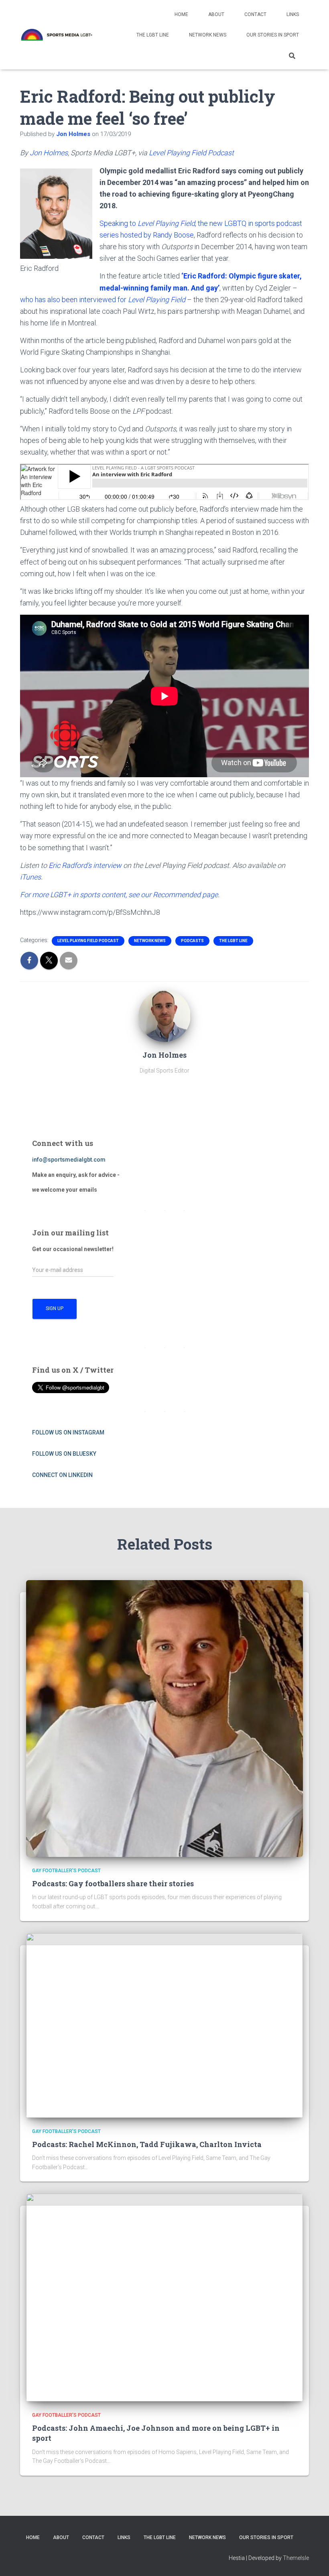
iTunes (30, 877)
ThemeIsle (296, 2558)
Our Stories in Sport (273, 35)
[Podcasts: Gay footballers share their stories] (164, 1718)
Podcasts (192, 941)
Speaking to (119, 223)
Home (181, 14)
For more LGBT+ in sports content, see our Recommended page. (120, 895)
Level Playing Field (166, 223)
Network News (208, 35)
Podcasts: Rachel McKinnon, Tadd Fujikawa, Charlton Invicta (147, 2144)
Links (293, 14)
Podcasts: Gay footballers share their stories (113, 1883)
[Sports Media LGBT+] (57, 35)
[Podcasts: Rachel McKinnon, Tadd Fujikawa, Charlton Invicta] (164, 2025)
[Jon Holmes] (164, 1016)
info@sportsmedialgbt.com (69, 1160)
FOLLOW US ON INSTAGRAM (68, 1432)
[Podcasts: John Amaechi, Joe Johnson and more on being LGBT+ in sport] (164, 2297)
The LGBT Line (153, 35)
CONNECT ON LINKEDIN (62, 1475)
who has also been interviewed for (74, 300)
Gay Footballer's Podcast (66, 1871)
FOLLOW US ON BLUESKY (64, 1454)
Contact (255, 14)
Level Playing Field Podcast (191, 153)
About (216, 14)
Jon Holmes (49, 153)
